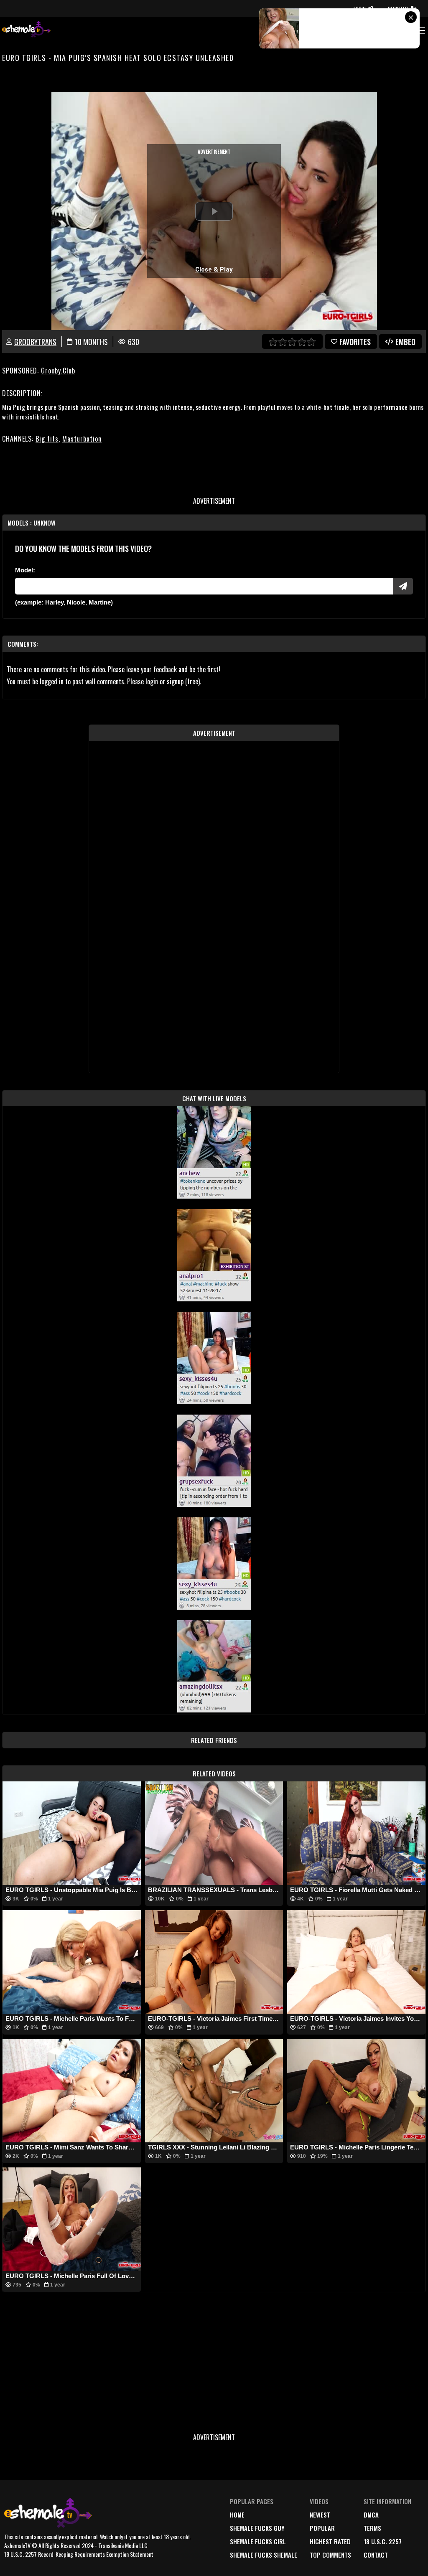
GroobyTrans (35, 342)
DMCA (371, 2515)
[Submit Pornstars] (403, 586)
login (152, 681)
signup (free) (183, 681)
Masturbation (82, 439)
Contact (376, 2555)
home (237, 2515)
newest (320, 2515)
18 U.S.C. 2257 (383, 2541)
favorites (355, 342)
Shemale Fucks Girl (258, 2541)
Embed (405, 342)
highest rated (330, 2541)
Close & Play (214, 269)
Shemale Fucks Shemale (264, 2555)
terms (372, 2528)
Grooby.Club (58, 371)
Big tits (47, 439)
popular (322, 2528)
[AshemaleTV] (26, 30)
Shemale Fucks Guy (257, 2528)
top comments (330, 2555)
